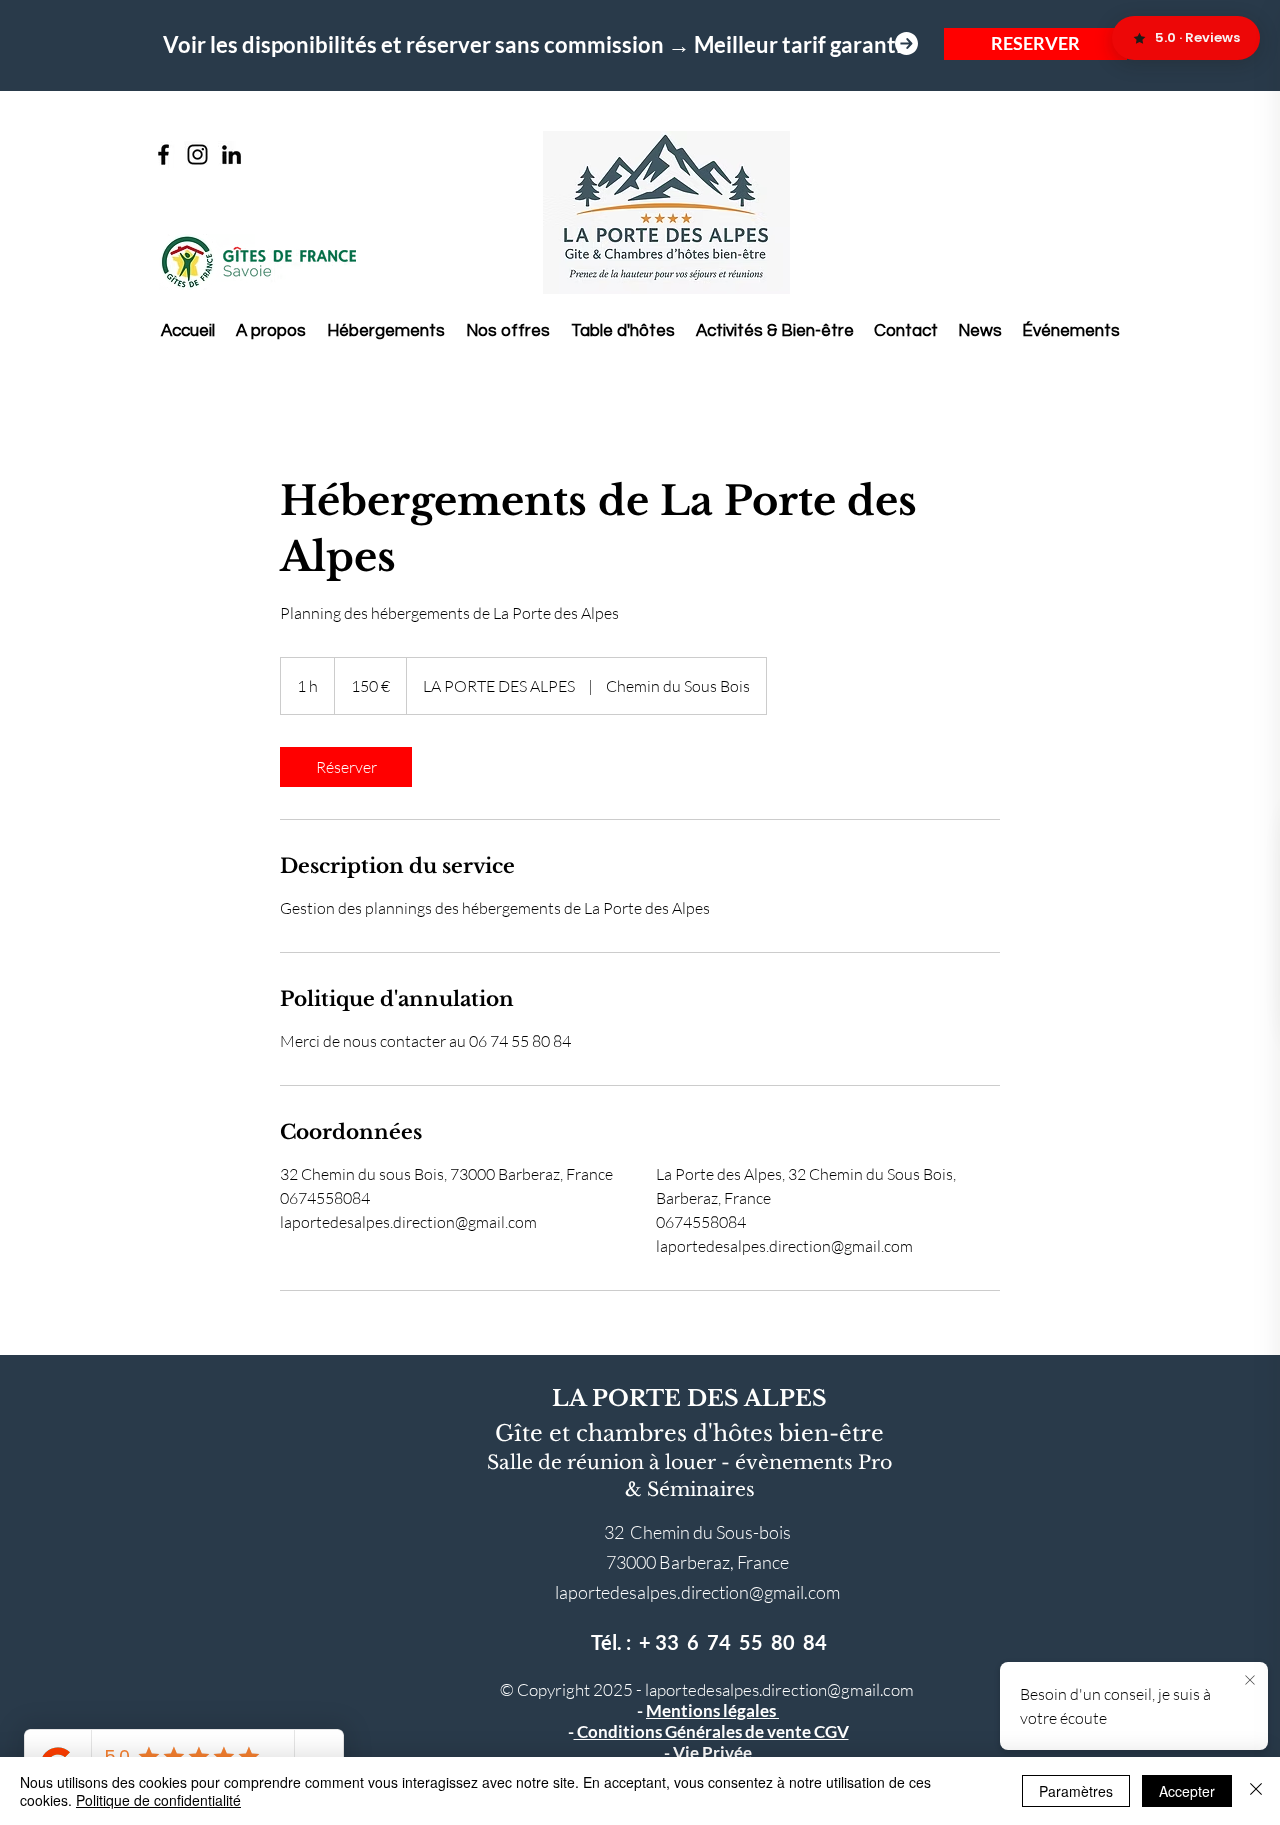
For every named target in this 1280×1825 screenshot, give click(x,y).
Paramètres (1076, 1791)
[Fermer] (1256, 1791)
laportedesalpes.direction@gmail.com (697, 1592)
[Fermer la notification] (1250, 1681)
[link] (346, 767)
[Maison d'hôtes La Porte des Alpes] (163, 154)
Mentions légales (712, 1710)
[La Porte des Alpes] (197, 154)
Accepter (1187, 1791)
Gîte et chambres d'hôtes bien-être (689, 1433)
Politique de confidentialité (158, 1800)
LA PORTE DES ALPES (689, 1398)
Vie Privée (712, 1752)
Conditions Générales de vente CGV (711, 1731)
